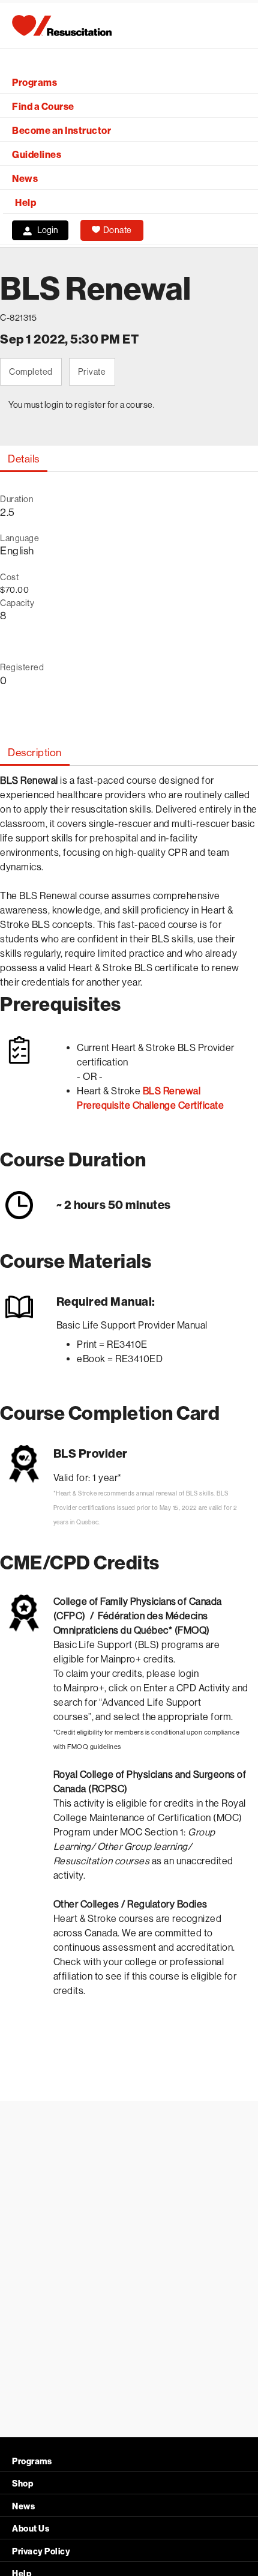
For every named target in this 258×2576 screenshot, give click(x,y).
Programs (34, 83)
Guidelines (37, 155)
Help (25, 203)
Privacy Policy (41, 2552)
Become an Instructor (61, 131)
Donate (118, 230)
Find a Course (43, 107)
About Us (31, 2529)
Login (48, 230)
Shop (22, 2484)
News (25, 179)
